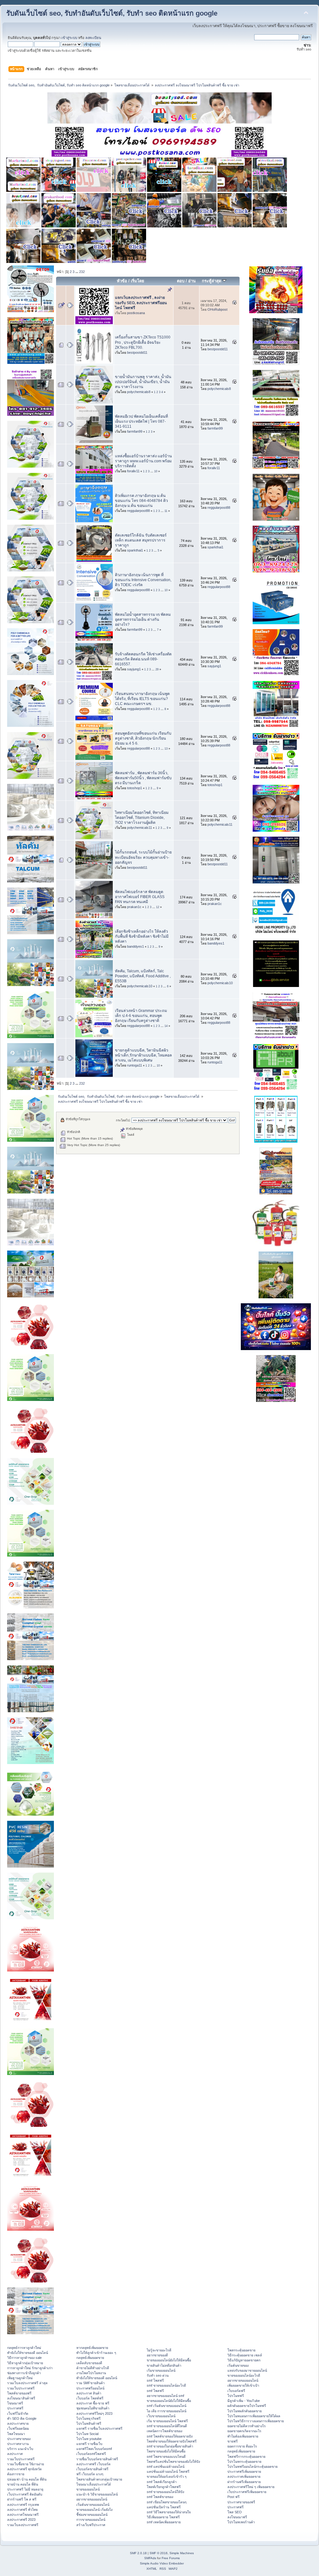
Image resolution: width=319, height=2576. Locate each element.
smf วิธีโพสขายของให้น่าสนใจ (169, 2512)
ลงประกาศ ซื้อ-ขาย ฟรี (93, 2403)
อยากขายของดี (157, 2355)
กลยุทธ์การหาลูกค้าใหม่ (24, 2348)
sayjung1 (134, 669)
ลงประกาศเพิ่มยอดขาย (244, 2476)
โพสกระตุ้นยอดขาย (241, 2350)
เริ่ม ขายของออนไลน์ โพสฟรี (167, 2421)
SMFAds (150, 2558)
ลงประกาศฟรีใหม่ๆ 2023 (94, 2413)
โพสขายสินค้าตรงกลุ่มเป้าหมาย (99, 2479)
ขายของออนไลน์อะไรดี (244, 2375)
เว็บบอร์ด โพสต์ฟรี (90, 2398)
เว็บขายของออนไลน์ (161, 2416)
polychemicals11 (140, 828)
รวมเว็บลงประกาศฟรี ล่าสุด (27, 2383)
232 (82, 272)
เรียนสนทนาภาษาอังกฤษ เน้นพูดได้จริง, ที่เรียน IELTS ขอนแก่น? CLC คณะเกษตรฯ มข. (142, 699)
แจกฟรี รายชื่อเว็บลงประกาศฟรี (99, 2428)
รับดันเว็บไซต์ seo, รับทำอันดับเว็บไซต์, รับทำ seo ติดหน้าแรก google (112, 13)
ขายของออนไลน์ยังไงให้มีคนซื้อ (169, 2360)
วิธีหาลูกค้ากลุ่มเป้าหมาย (25, 2363)
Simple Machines (182, 2553)
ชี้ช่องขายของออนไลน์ (92, 2515)
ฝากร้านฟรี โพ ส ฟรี (22, 2499)
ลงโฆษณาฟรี (237, 2517)
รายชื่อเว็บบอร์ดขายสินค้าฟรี (97, 2459)
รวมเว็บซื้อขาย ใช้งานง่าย (26, 2464)
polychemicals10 (140, 986)
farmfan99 (135, 431)
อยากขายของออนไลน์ (92, 2499)
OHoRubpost (217, 309)
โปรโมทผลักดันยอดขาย (245, 2411)
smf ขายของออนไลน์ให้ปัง (165, 2492)
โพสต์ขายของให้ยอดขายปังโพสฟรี (172, 2441)
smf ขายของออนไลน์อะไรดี (166, 2385)
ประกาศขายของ (19, 2439)
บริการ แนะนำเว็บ (20, 2449)
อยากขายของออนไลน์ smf (165, 2396)
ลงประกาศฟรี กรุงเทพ (23, 2505)
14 (166, 1026)
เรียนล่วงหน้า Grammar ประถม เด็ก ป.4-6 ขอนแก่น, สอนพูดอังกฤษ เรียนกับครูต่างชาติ (141, 1016)
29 (157, 669)
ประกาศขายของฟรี (241, 2502)
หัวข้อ (122, 281)
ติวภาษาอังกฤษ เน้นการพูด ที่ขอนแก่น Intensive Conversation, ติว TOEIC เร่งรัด (143, 580)
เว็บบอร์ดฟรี (236, 2391)
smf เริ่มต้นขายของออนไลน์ (167, 2406)
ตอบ (181, 281)
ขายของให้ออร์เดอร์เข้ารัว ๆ (167, 2476)
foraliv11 (133, 471)
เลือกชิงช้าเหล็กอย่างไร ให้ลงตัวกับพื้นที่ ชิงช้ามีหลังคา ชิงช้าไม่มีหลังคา (142, 936)
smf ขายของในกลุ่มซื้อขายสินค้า (170, 2446)
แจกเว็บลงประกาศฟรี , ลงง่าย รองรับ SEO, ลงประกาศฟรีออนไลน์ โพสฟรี (141, 303)
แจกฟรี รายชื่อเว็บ (89, 2444)
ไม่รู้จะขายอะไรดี (159, 2350)
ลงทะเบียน (93, 38)
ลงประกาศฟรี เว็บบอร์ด (93, 2464)
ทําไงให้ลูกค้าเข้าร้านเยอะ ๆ (96, 2353)
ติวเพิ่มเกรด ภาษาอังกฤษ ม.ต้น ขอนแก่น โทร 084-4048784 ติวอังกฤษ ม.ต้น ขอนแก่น (141, 501)
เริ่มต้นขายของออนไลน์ (93, 2505)
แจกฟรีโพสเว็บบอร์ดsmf (94, 2449)
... (77, 272)
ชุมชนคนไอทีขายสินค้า (93, 2408)
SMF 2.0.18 (138, 2553)
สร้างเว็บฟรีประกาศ (91, 2525)
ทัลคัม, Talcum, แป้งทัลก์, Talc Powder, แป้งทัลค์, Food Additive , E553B (143, 976)
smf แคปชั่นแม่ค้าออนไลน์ (166, 2467)
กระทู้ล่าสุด (212, 281)
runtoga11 (135, 1065)
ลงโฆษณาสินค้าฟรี (21, 2398)
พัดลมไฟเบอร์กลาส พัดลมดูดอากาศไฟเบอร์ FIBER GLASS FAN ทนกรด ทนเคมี (140, 897)
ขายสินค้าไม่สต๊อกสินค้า (164, 2365)
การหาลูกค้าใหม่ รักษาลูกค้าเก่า (30, 2368)
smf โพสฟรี (155, 2380)
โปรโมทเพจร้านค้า (241, 2522)
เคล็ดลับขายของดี (89, 2363)
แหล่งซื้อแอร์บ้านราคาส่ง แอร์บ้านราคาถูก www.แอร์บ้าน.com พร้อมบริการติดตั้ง (143, 461)
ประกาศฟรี (15, 2408)
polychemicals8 (139, 392)
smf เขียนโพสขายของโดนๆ (167, 2502)
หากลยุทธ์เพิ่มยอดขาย (92, 2348)
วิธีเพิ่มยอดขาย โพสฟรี (163, 2517)
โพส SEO (235, 2512)
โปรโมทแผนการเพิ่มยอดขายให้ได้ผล (254, 2416)
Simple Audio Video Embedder (162, 2563)
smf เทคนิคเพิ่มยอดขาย (164, 2522)
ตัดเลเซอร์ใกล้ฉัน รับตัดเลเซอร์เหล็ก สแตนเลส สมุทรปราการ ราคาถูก (141, 540)
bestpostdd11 (137, 352)
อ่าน (192, 281)
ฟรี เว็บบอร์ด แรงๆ (90, 2474)
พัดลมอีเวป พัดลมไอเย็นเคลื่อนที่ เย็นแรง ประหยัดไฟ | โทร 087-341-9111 (141, 421)
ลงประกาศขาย (18, 2423)
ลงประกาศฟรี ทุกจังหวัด (24, 2469)
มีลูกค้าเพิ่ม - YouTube (244, 2401)
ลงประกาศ (15, 2454)
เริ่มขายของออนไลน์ (161, 2370)
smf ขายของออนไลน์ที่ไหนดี (167, 2426)
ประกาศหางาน (18, 2444)
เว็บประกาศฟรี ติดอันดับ (25, 2494)
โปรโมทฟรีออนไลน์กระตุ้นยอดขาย (252, 2467)
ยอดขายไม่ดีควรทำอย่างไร (247, 2426)
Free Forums (171, 2558)
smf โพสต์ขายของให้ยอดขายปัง (170, 2436)
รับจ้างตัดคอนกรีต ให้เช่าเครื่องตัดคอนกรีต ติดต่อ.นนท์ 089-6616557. (143, 659)
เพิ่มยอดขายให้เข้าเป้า (243, 2385)
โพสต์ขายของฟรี (19, 2393)
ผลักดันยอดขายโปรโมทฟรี (247, 2406)
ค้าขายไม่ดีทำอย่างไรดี (93, 2368)
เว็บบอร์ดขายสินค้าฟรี (92, 2469)
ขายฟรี (233, 2441)
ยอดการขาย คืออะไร (242, 2446)
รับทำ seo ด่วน (158, 2375)
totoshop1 (135, 788)
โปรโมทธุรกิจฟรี (88, 2418)
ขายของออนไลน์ (88, 2489)
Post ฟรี (233, 2497)
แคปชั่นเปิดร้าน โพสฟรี (164, 2507)
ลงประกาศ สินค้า (89, 2393)
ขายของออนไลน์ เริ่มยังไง (94, 2510)
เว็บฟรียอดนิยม (18, 2428)
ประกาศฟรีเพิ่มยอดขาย (244, 2472)
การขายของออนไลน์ (91, 2520)
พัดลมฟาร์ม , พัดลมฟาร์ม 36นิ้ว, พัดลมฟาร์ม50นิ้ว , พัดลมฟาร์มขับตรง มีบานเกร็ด (143, 778)
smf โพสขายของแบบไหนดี (166, 2457)
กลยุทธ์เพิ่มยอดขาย (90, 2358)
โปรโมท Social (87, 2434)
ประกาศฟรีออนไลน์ (90, 2388)
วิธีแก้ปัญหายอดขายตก (244, 2360)
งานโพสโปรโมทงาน (91, 2373)
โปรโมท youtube (89, 2439)
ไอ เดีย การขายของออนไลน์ (167, 2411)
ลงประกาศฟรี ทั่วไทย (22, 2510)
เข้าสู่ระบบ (69, 38)
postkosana (136, 313)
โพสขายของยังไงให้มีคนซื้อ (166, 2451)
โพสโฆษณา (16, 2434)
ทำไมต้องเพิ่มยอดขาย (243, 2436)
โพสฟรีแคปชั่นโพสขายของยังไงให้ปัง (173, 2462)
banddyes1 (136, 946)
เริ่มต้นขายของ (238, 2365)
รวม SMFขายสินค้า (90, 2383)
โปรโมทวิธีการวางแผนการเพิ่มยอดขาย (256, 2421)
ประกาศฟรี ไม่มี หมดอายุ (25, 2489)
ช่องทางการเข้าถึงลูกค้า (24, 2373)
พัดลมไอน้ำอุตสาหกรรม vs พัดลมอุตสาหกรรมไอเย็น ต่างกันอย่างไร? (143, 620)
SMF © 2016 (159, 2553)
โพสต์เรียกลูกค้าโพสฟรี (164, 2487)
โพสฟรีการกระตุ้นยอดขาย (246, 2457)
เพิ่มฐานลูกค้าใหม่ (20, 2378)
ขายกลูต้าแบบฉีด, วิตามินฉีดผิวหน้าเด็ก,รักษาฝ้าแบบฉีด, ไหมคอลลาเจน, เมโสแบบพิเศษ (143, 1055)
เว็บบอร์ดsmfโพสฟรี (91, 2454)
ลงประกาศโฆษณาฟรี (23, 2515)
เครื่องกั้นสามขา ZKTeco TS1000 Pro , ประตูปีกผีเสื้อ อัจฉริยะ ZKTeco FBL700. (143, 342)
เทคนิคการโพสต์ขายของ (164, 2431)
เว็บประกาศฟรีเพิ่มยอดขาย (247, 2492)
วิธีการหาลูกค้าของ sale (24, 2358)
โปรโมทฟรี (236, 2396)
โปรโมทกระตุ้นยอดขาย (244, 2462)
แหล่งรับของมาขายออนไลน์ (247, 2370)
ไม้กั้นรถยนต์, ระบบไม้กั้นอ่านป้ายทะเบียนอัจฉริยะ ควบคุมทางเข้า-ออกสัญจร (143, 857)
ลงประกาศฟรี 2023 (21, 2520)
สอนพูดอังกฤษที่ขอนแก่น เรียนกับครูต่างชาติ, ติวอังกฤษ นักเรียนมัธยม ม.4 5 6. (143, 738)
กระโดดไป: (123, 1120)
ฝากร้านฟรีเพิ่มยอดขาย (244, 2482)
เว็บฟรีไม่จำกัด (18, 2413)
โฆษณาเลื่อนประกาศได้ (94, 2484)
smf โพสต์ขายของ (160, 2497)
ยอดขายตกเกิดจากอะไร (244, 2431)
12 (158, 907)
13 (166, 749)
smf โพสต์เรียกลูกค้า (162, 2482)
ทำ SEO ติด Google (22, 2418)
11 (166, 511)
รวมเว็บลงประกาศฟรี (23, 2525)
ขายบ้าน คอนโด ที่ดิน (23, 2484)
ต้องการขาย (16, 2474)
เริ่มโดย (138, 281)
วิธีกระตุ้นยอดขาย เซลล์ (245, 2355)
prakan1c (134, 907)
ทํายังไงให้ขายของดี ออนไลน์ (28, 2353)
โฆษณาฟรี (15, 2403)
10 (156, 471)
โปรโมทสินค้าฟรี (89, 2423)
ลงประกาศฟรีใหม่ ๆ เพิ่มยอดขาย (251, 2487)
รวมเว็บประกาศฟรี (21, 2388)
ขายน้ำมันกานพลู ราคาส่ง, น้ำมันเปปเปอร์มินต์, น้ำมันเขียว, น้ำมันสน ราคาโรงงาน (143, 382)
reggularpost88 (138, 511)
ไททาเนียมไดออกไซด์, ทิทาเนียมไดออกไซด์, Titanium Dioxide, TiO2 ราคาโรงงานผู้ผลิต (142, 818)
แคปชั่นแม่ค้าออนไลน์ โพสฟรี (168, 2472)
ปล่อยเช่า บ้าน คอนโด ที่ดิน (27, 2479)
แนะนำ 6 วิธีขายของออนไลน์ (97, 2494)
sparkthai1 (135, 550)
